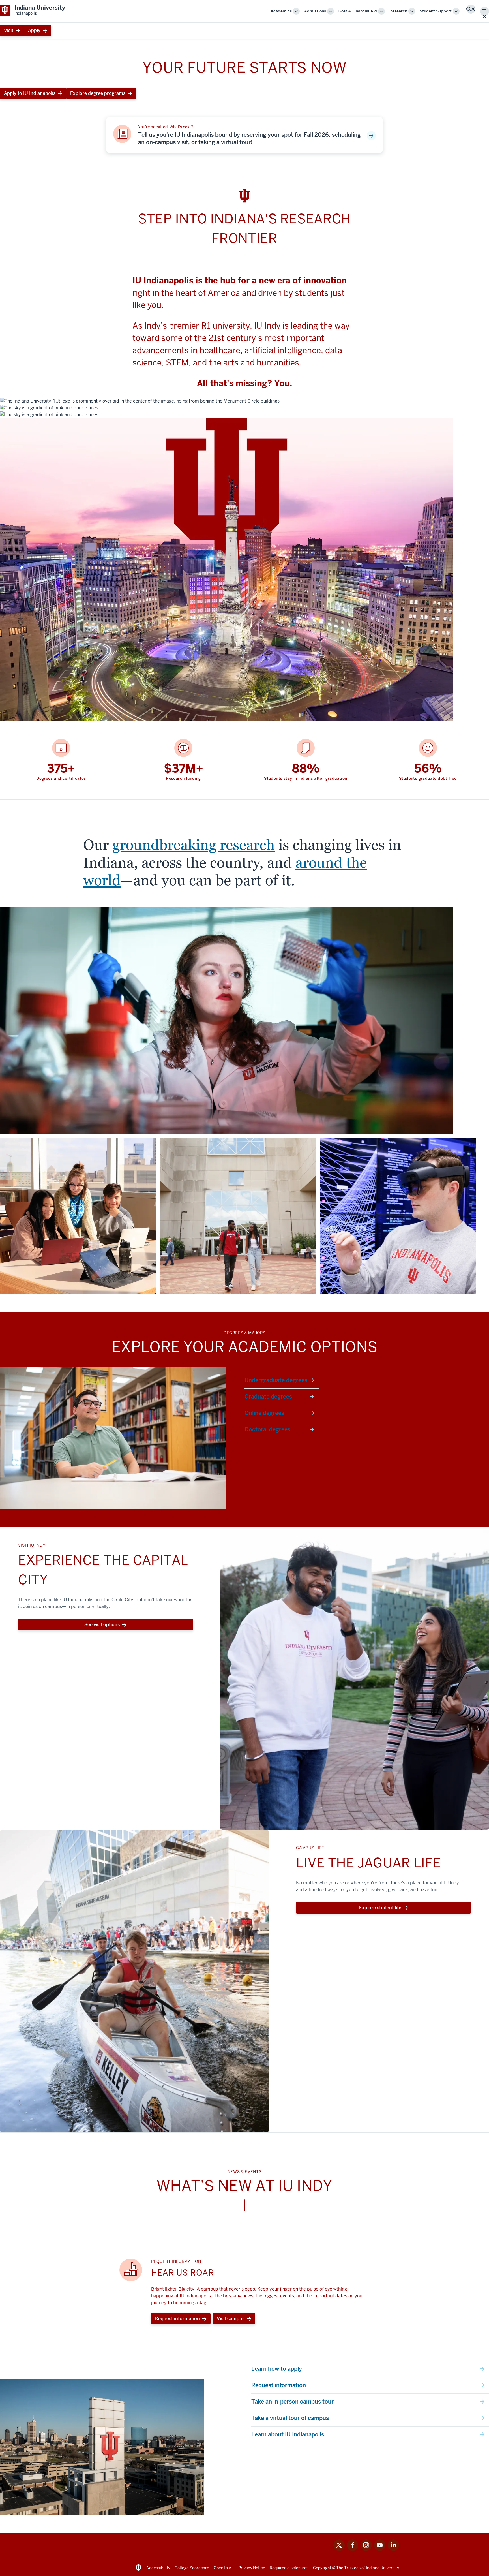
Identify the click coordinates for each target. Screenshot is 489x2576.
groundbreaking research (194, 845)
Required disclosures (289, 2568)
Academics (281, 11)
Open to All (224, 2568)
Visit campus (231, 2319)
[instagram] (366, 2549)
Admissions (315, 11)
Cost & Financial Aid (358, 11)
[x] (339, 2549)
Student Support (436, 11)
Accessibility (158, 2568)
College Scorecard (192, 2568)
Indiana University (382, 2568)
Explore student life (380, 1908)
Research (398, 11)
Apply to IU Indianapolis (30, 93)
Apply (34, 30)
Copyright (322, 2568)
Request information (177, 2319)
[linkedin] (393, 2549)
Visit (9, 30)
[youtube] (380, 2549)
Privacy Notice (252, 2568)
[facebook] (353, 2549)
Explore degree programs (98, 93)
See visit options (102, 1625)
